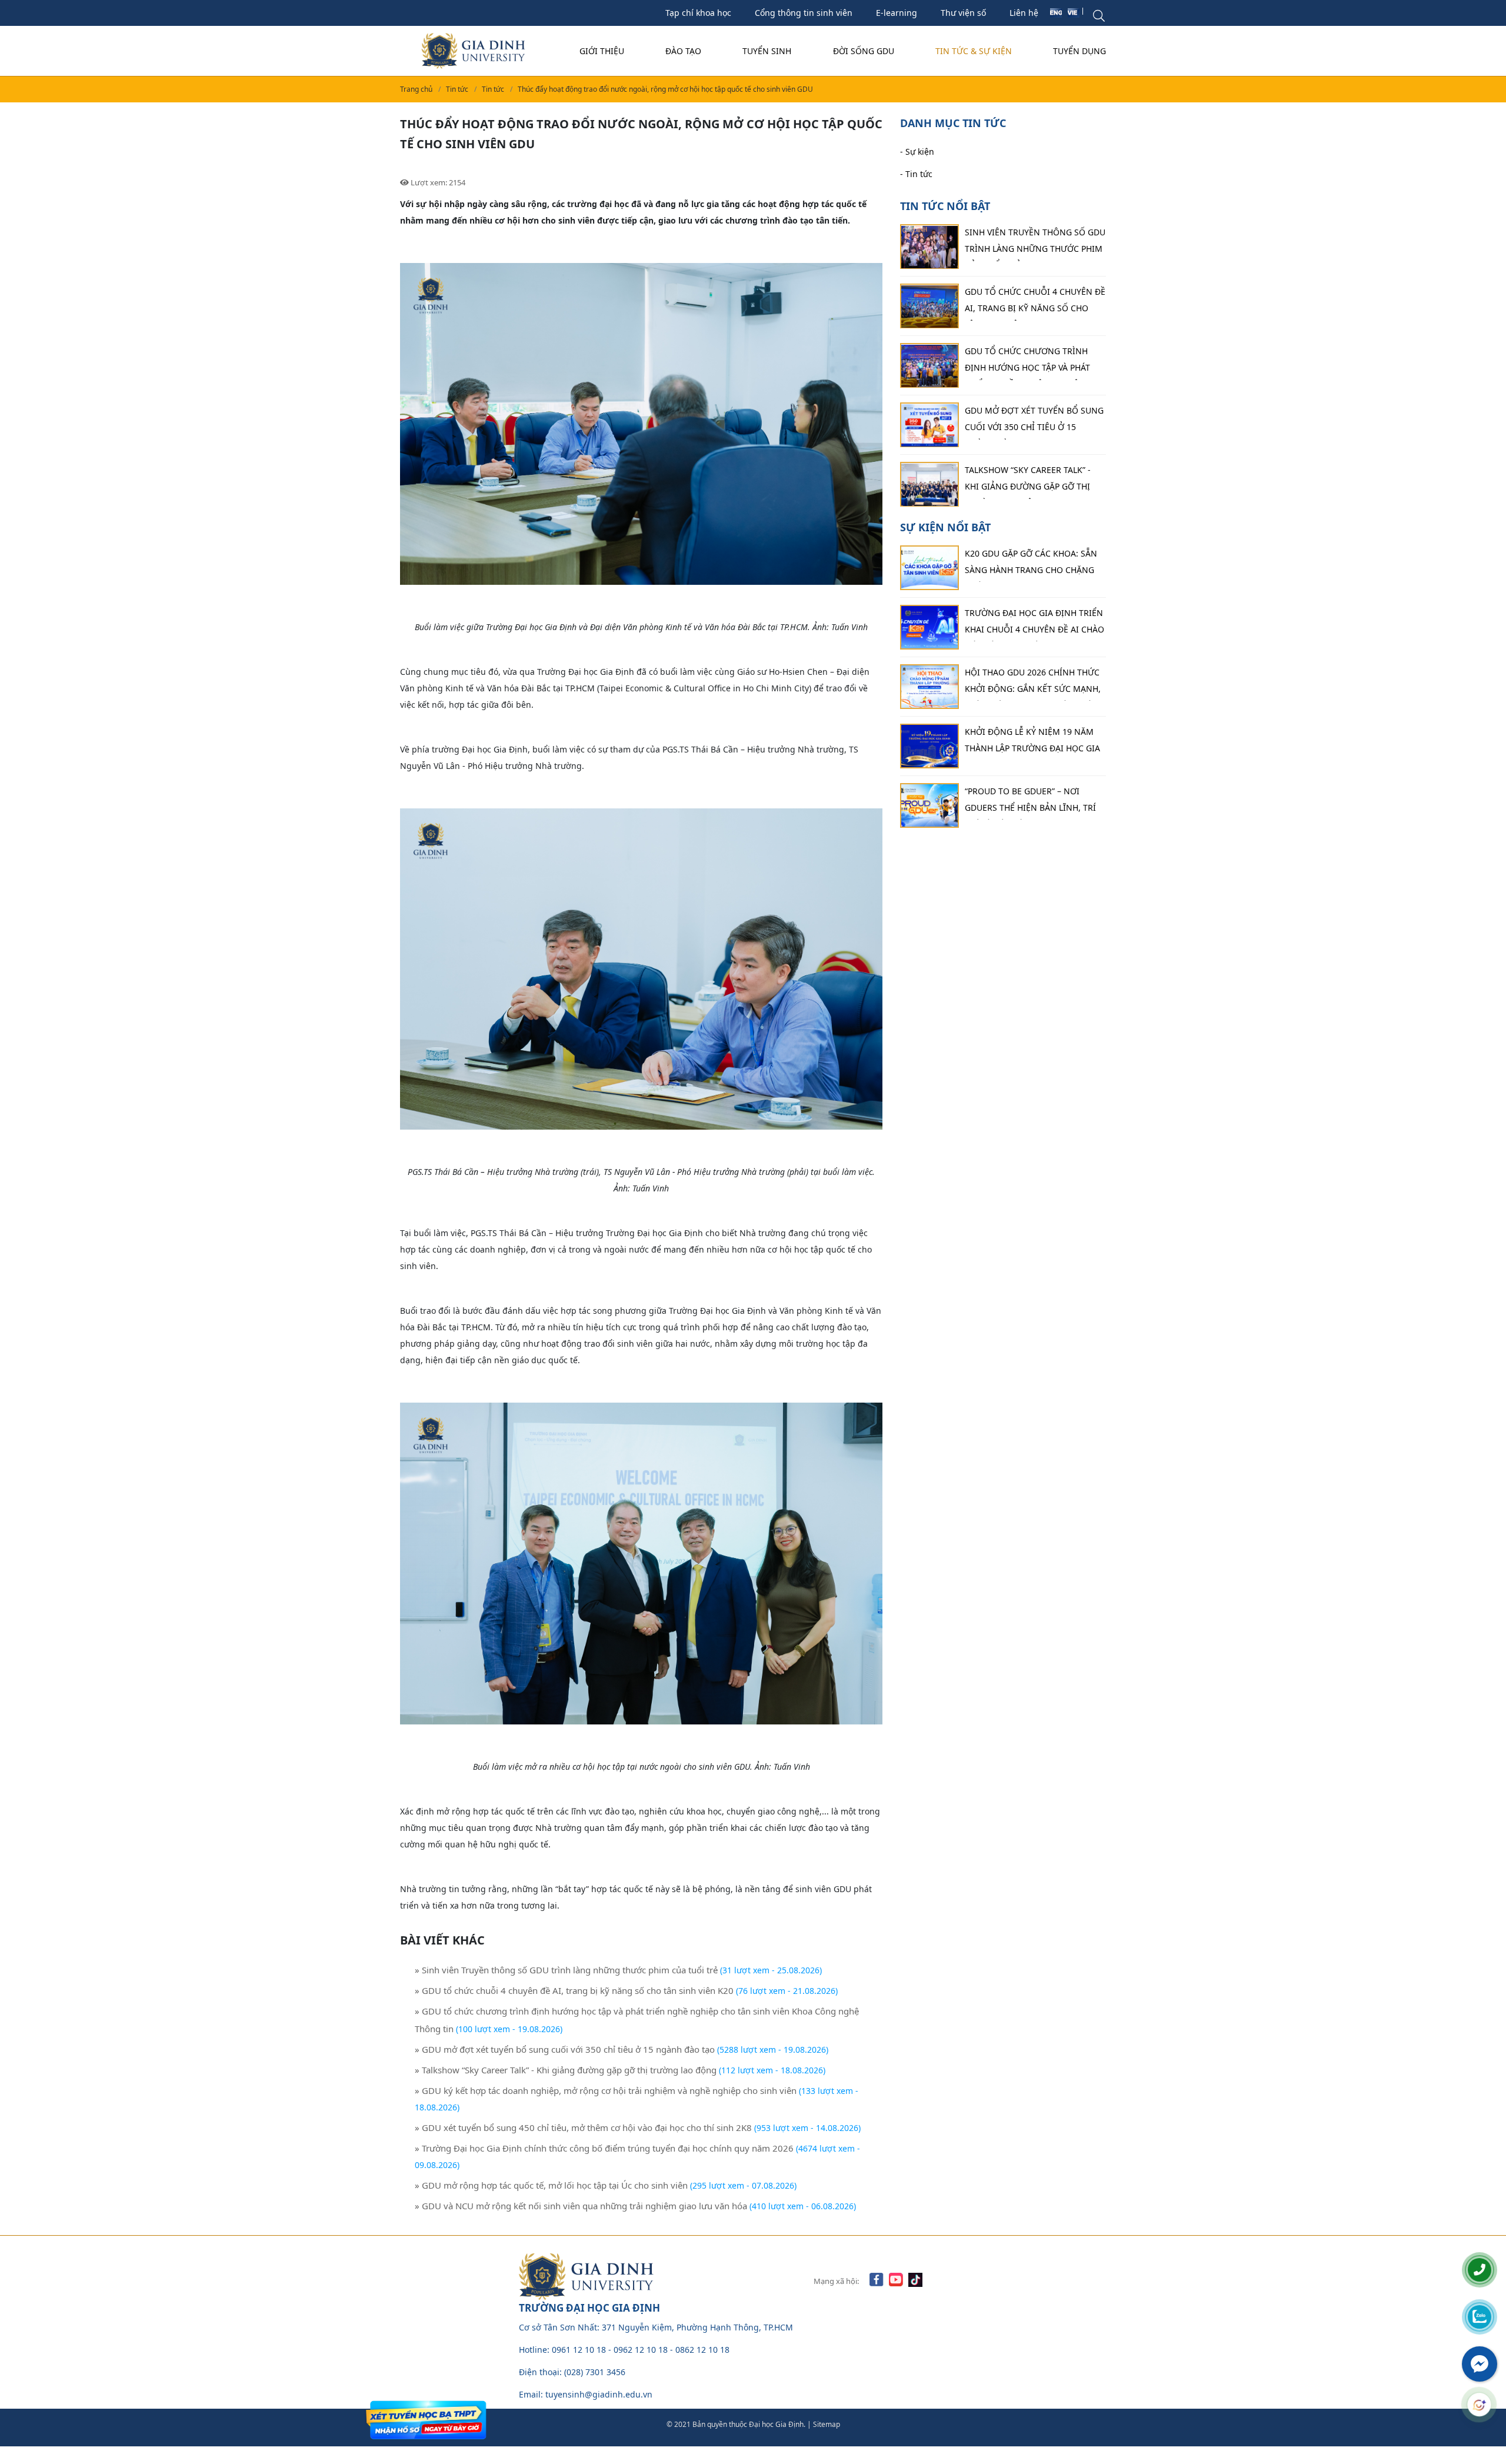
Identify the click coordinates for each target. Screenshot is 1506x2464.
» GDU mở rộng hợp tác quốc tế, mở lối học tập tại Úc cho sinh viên (552, 2185)
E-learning (897, 13)
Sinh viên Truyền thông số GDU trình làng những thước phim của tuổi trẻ (1035, 244)
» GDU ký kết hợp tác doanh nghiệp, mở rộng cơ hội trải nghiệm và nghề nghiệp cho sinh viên (606, 2090)
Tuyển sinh (767, 51)
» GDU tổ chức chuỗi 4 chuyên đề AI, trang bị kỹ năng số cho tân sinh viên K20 (574, 1990)
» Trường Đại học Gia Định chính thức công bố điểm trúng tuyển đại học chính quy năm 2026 (604, 2148)
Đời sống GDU (864, 51)
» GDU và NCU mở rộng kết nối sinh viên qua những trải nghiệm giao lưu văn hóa (582, 2206)
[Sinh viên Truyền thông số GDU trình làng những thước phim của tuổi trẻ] (929, 247)
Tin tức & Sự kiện (974, 51)
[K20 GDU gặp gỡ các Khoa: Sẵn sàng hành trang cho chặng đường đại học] (929, 568)
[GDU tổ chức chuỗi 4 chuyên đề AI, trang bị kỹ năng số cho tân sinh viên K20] (929, 307)
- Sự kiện (917, 152)
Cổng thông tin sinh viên (804, 13)
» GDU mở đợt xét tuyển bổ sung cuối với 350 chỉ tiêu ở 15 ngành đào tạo (565, 2049)
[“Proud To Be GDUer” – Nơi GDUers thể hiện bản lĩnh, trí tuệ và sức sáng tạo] (929, 805)
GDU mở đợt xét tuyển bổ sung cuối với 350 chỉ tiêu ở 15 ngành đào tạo (1034, 422)
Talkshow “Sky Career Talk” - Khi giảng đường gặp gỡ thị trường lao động (1028, 482)
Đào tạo (683, 51)
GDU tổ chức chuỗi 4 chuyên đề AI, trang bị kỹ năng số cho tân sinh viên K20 (1035, 304)
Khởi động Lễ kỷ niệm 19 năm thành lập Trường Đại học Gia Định (1032, 743)
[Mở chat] (1479, 2405)
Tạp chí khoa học (698, 13)
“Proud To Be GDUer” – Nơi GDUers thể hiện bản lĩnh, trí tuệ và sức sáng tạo (1030, 803)
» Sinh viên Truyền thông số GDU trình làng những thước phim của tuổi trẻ (566, 1970)
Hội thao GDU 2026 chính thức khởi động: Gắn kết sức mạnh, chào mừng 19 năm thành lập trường (1033, 684)
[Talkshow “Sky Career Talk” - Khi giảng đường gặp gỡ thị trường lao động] (929, 485)
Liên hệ (1024, 13)
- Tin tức (916, 174)
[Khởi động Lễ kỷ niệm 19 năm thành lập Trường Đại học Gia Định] (929, 746)
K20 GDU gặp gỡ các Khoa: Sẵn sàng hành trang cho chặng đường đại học (1031, 565)
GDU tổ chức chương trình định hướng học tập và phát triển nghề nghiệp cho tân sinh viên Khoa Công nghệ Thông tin (1027, 363)
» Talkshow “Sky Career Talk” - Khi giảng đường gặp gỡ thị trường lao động (566, 2070)
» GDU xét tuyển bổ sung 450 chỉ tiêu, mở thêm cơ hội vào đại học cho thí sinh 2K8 (583, 2127)
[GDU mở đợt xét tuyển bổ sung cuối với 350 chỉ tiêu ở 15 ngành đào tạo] (929, 425)
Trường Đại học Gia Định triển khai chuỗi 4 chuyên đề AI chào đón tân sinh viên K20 (1034, 624)
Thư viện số (963, 13)
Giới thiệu (602, 51)
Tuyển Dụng (1079, 51)
